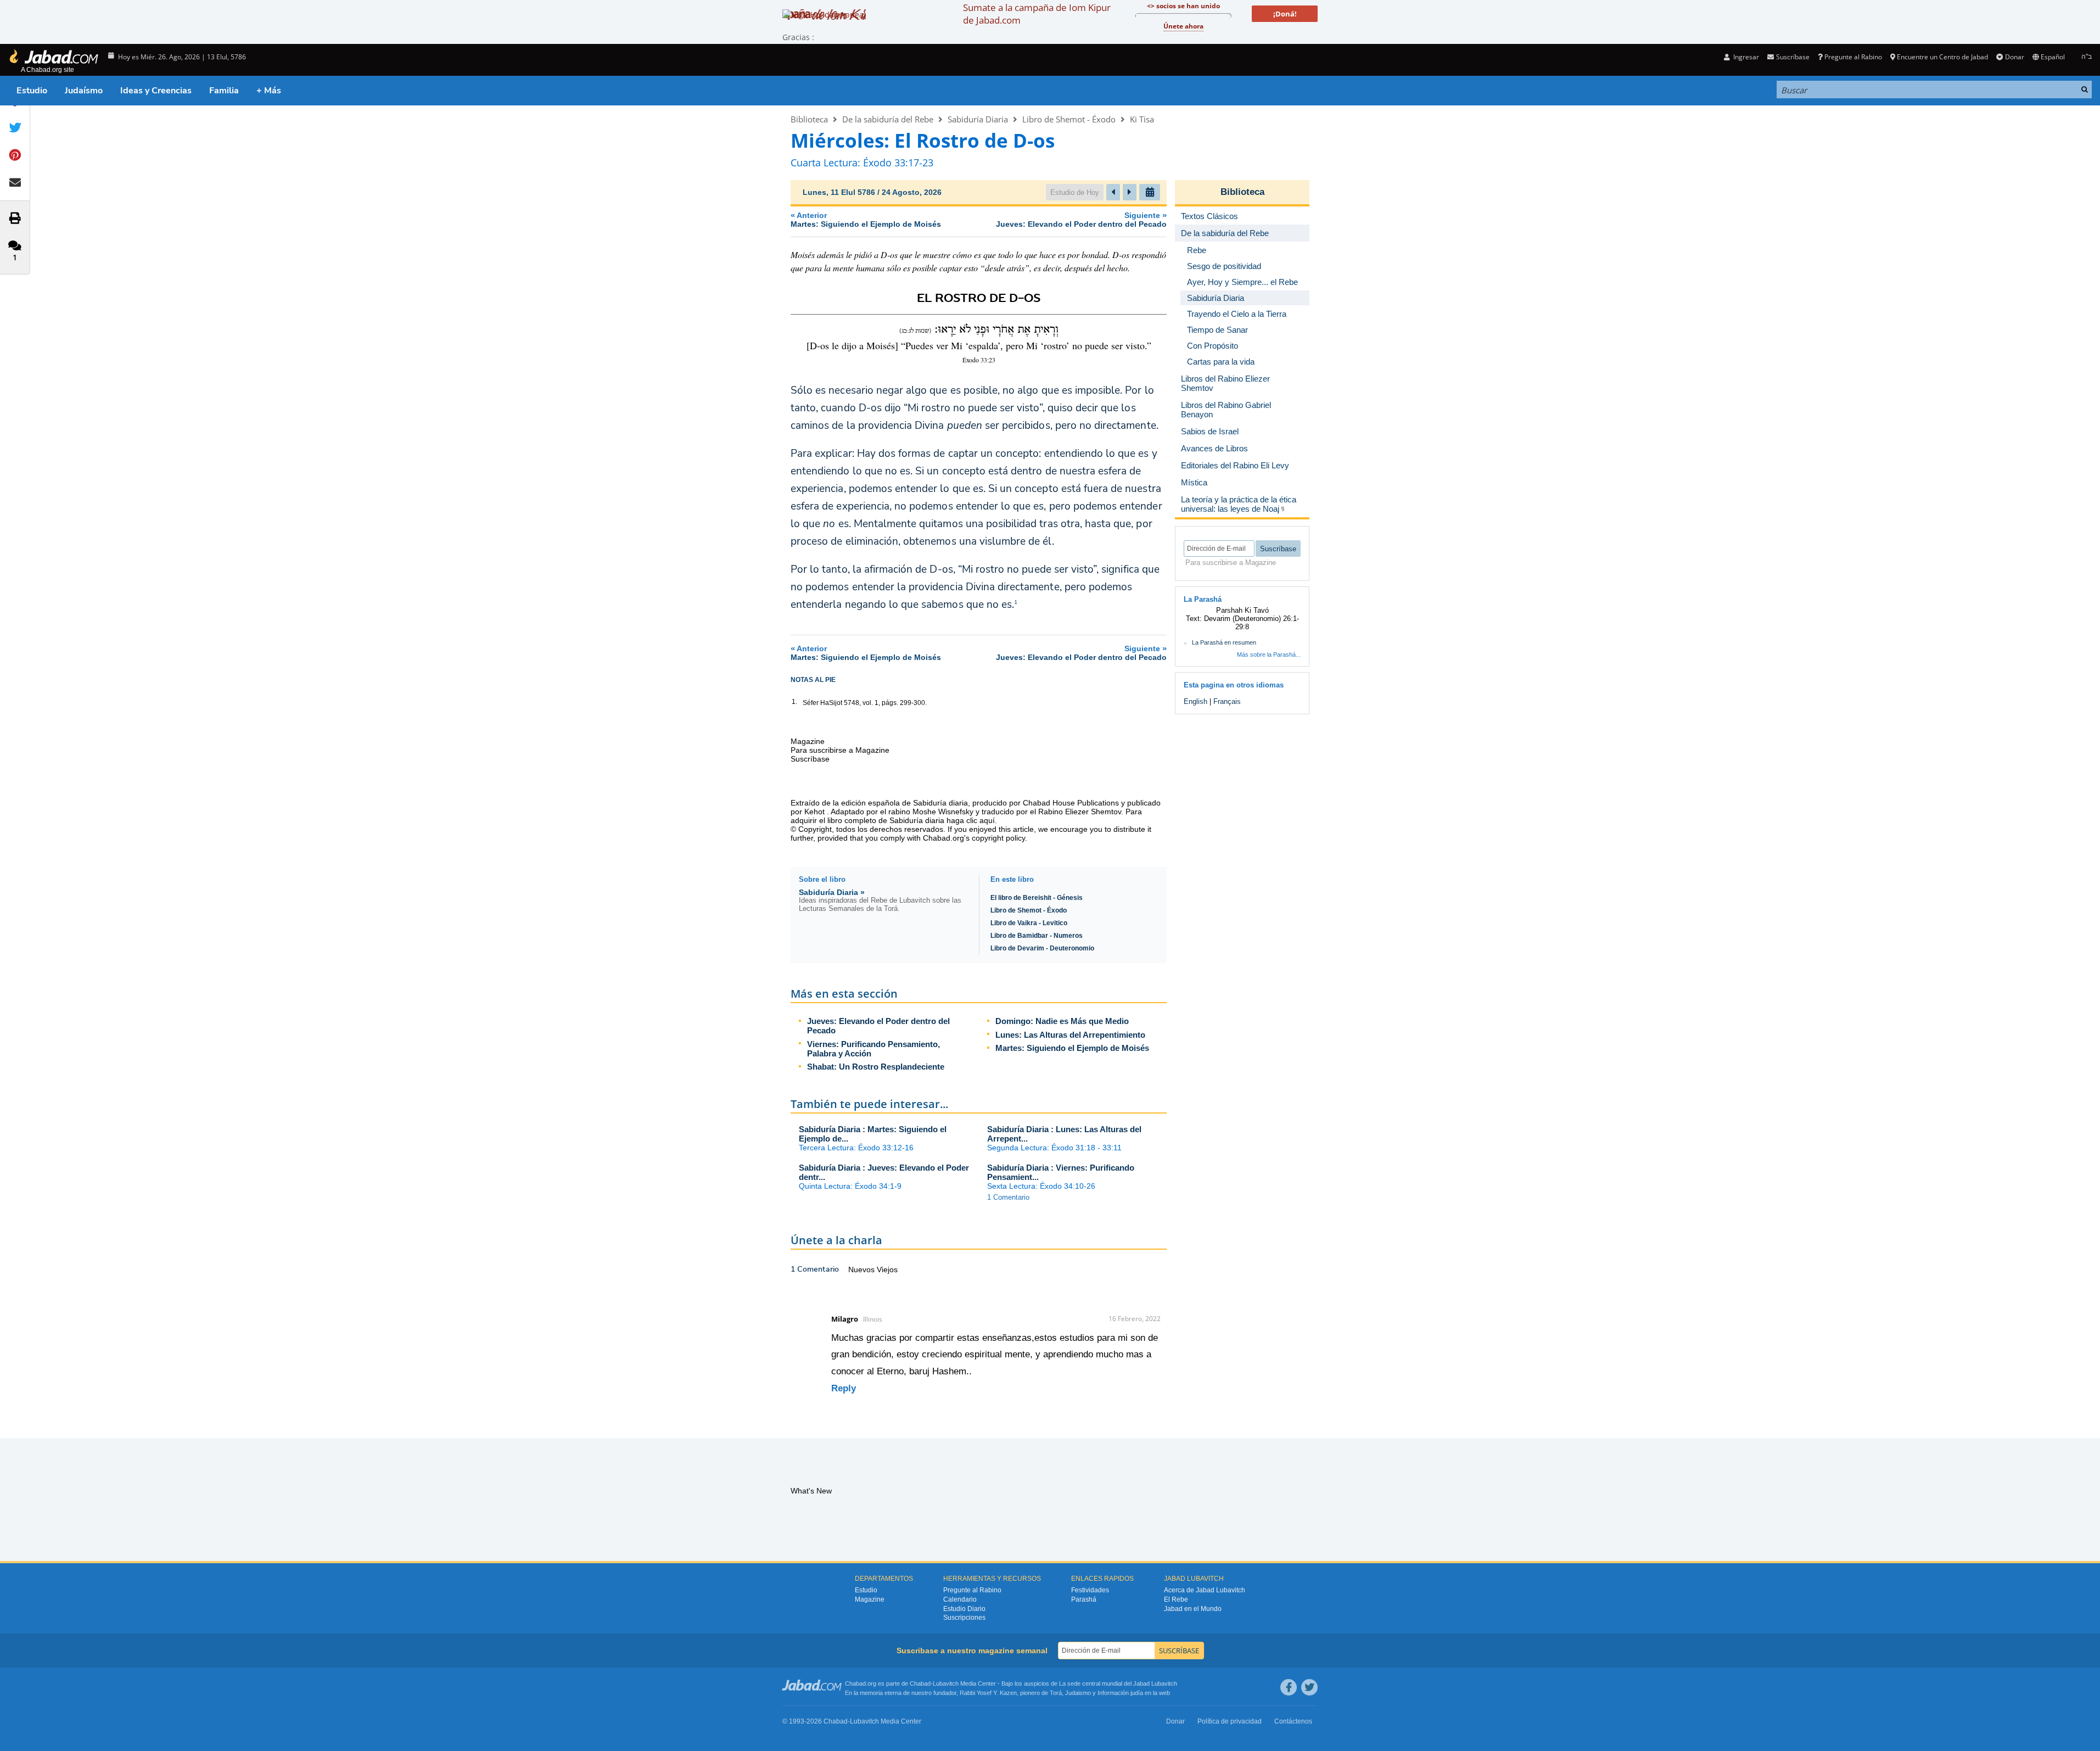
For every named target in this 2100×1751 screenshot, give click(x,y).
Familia (224, 91)
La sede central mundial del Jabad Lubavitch (1118, 1683)
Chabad (920, 1683)
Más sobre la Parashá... (1269, 654)
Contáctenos (1293, 1721)
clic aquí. (982, 820)
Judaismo (1078, 1693)
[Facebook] (1289, 1687)
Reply (844, 1388)
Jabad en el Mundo (1193, 1609)
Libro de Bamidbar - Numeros (1037, 936)
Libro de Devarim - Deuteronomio (1042, 948)
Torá (1056, 1693)
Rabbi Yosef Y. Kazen (988, 1693)
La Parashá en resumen (1224, 642)
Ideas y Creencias (156, 91)
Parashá (1084, 1599)
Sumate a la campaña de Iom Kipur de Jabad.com (1037, 14)
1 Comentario (1008, 1197)
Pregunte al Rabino (1853, 57)
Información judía (1121, 1693)
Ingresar (1745, 57)
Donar (2014, 57)
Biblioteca (809, 119)
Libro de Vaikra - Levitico (1029, 923)
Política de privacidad (1230, 1721)
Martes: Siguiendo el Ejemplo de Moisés (1072, 1048)
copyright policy (998, 838)
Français (1227, 701)
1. (794, 702)
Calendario (960, 1599)
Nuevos (863, 1269)
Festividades (1090, 1590)
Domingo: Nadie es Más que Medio (1062, 1021)
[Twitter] (1309, 1687)
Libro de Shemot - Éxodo (1069, 119)
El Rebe (1176, 1599)
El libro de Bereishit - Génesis (1037, 898)
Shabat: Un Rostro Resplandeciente (876, 1067)
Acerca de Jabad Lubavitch (1205, 1590)
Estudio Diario (964, 1609)
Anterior (866, 219)
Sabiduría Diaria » (832, 892)
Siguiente (1081, 219)
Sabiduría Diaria (978, 119)
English (1195, 701)
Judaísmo (84, 91)
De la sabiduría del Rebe (888, 119)
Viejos (887, 1269)
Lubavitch (946, 1683)
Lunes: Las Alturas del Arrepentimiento (1070, 1035)
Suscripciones (964, 1618)
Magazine (870, 1599)
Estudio (32, 91)
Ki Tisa (1142, 119)
